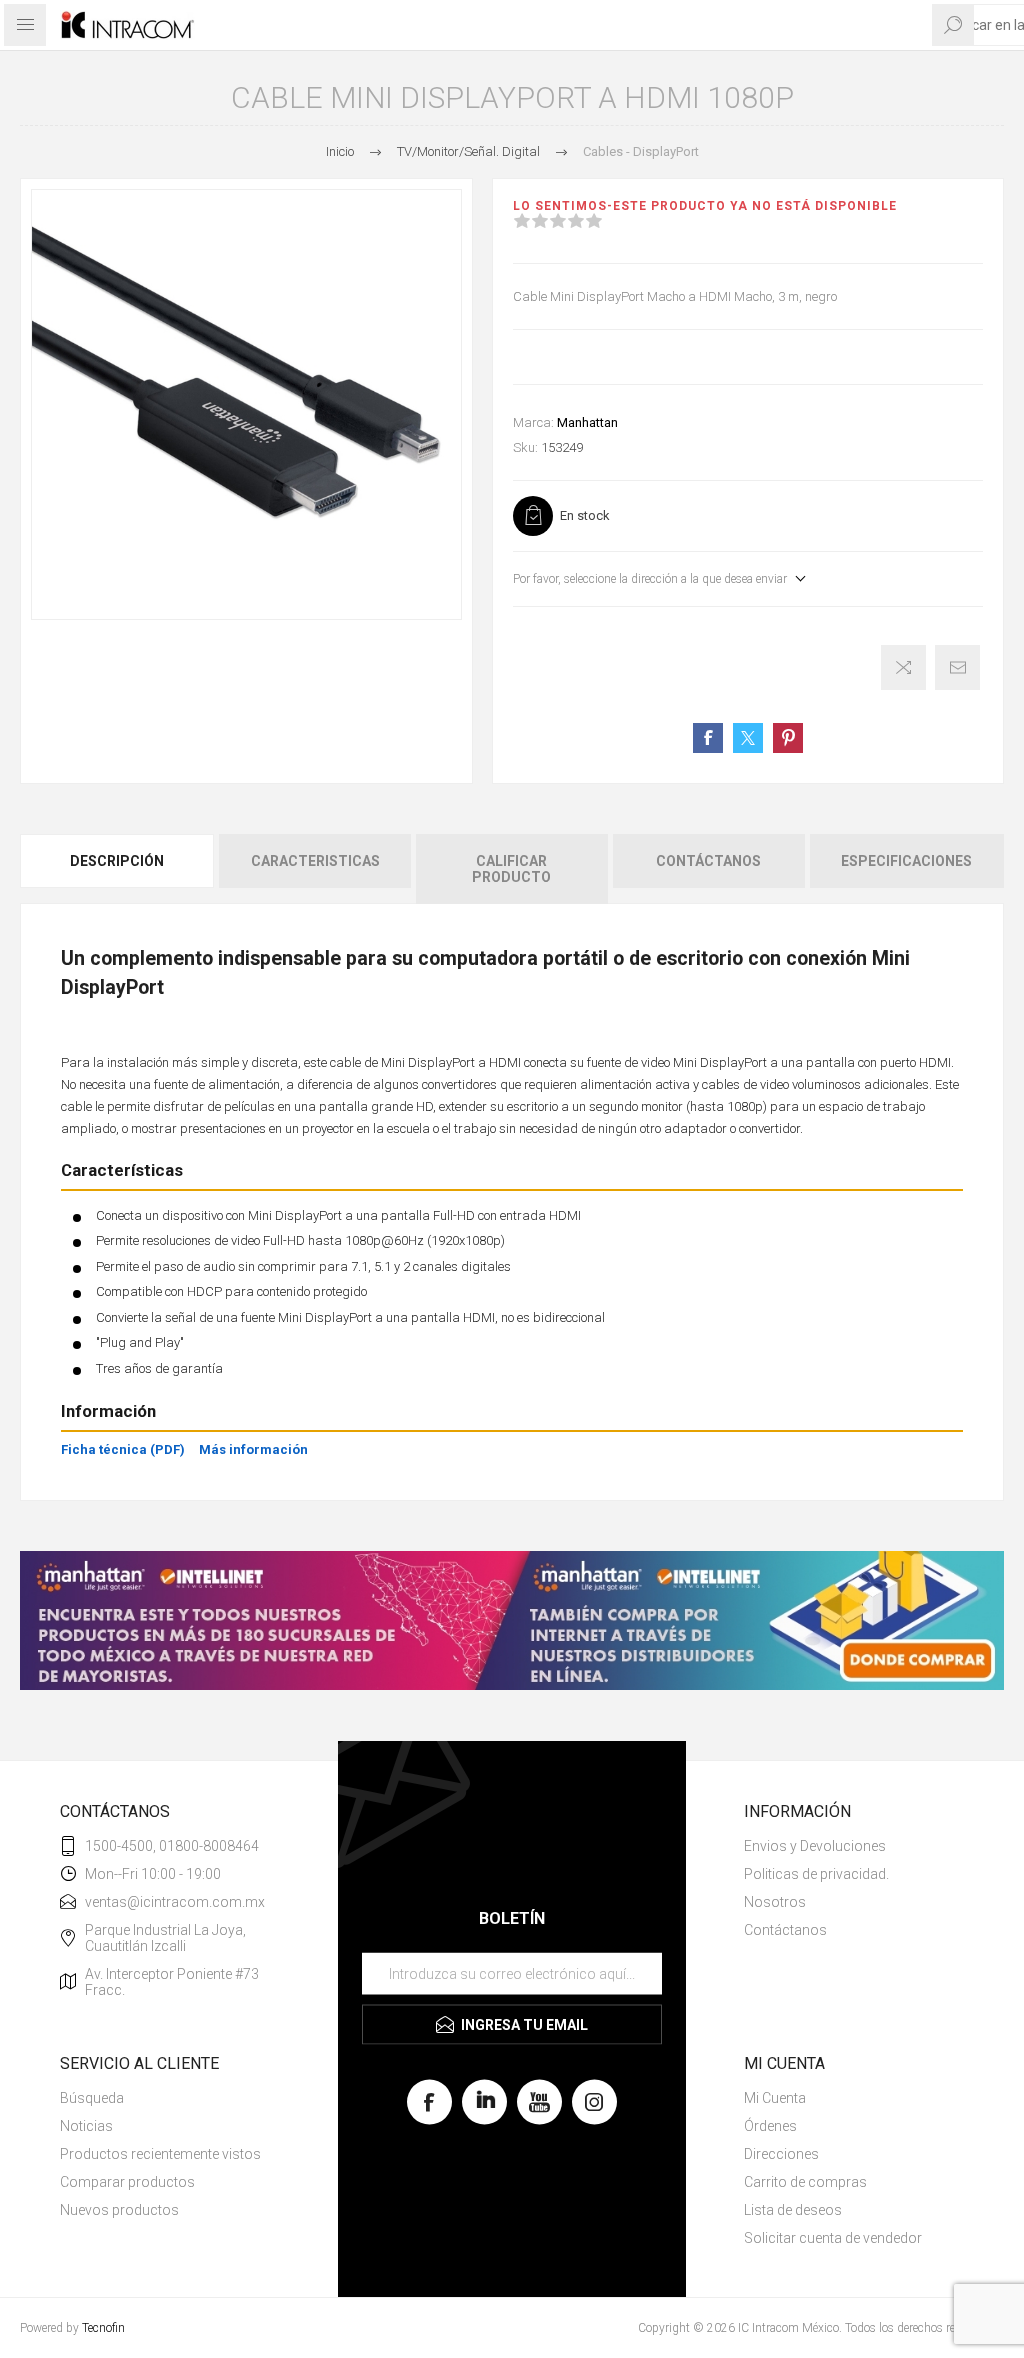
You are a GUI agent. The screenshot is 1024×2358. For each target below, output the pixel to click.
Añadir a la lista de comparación (903, 667)
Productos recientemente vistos (160, 2154)
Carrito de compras (805, 2182)
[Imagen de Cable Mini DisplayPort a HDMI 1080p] (246, 404)
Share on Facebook (708, 738)
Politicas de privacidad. (816, 1874)
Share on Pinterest (788, 738)
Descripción (117, 861)
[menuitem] (854, 1846)
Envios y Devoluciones (815, 1846)
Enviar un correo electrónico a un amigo (957, 667)
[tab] (118, 869)
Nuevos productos (119, 2210)
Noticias (86, 2126)
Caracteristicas (315, 861)
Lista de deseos (793, 2210)
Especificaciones (906, 861)
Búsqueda (92, 2098)
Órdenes (770, 2126)
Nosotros (775, 1902)
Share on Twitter (748, 738)
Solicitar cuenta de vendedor (833, 2238)
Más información (253, 1449)
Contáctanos (708, 861)
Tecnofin (103, 2328)
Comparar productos (127, 2182)
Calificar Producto (511, 869)
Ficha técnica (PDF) (123, 1449)
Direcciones (781, 2154)
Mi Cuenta (775, 2098)
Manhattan (587, 422)
